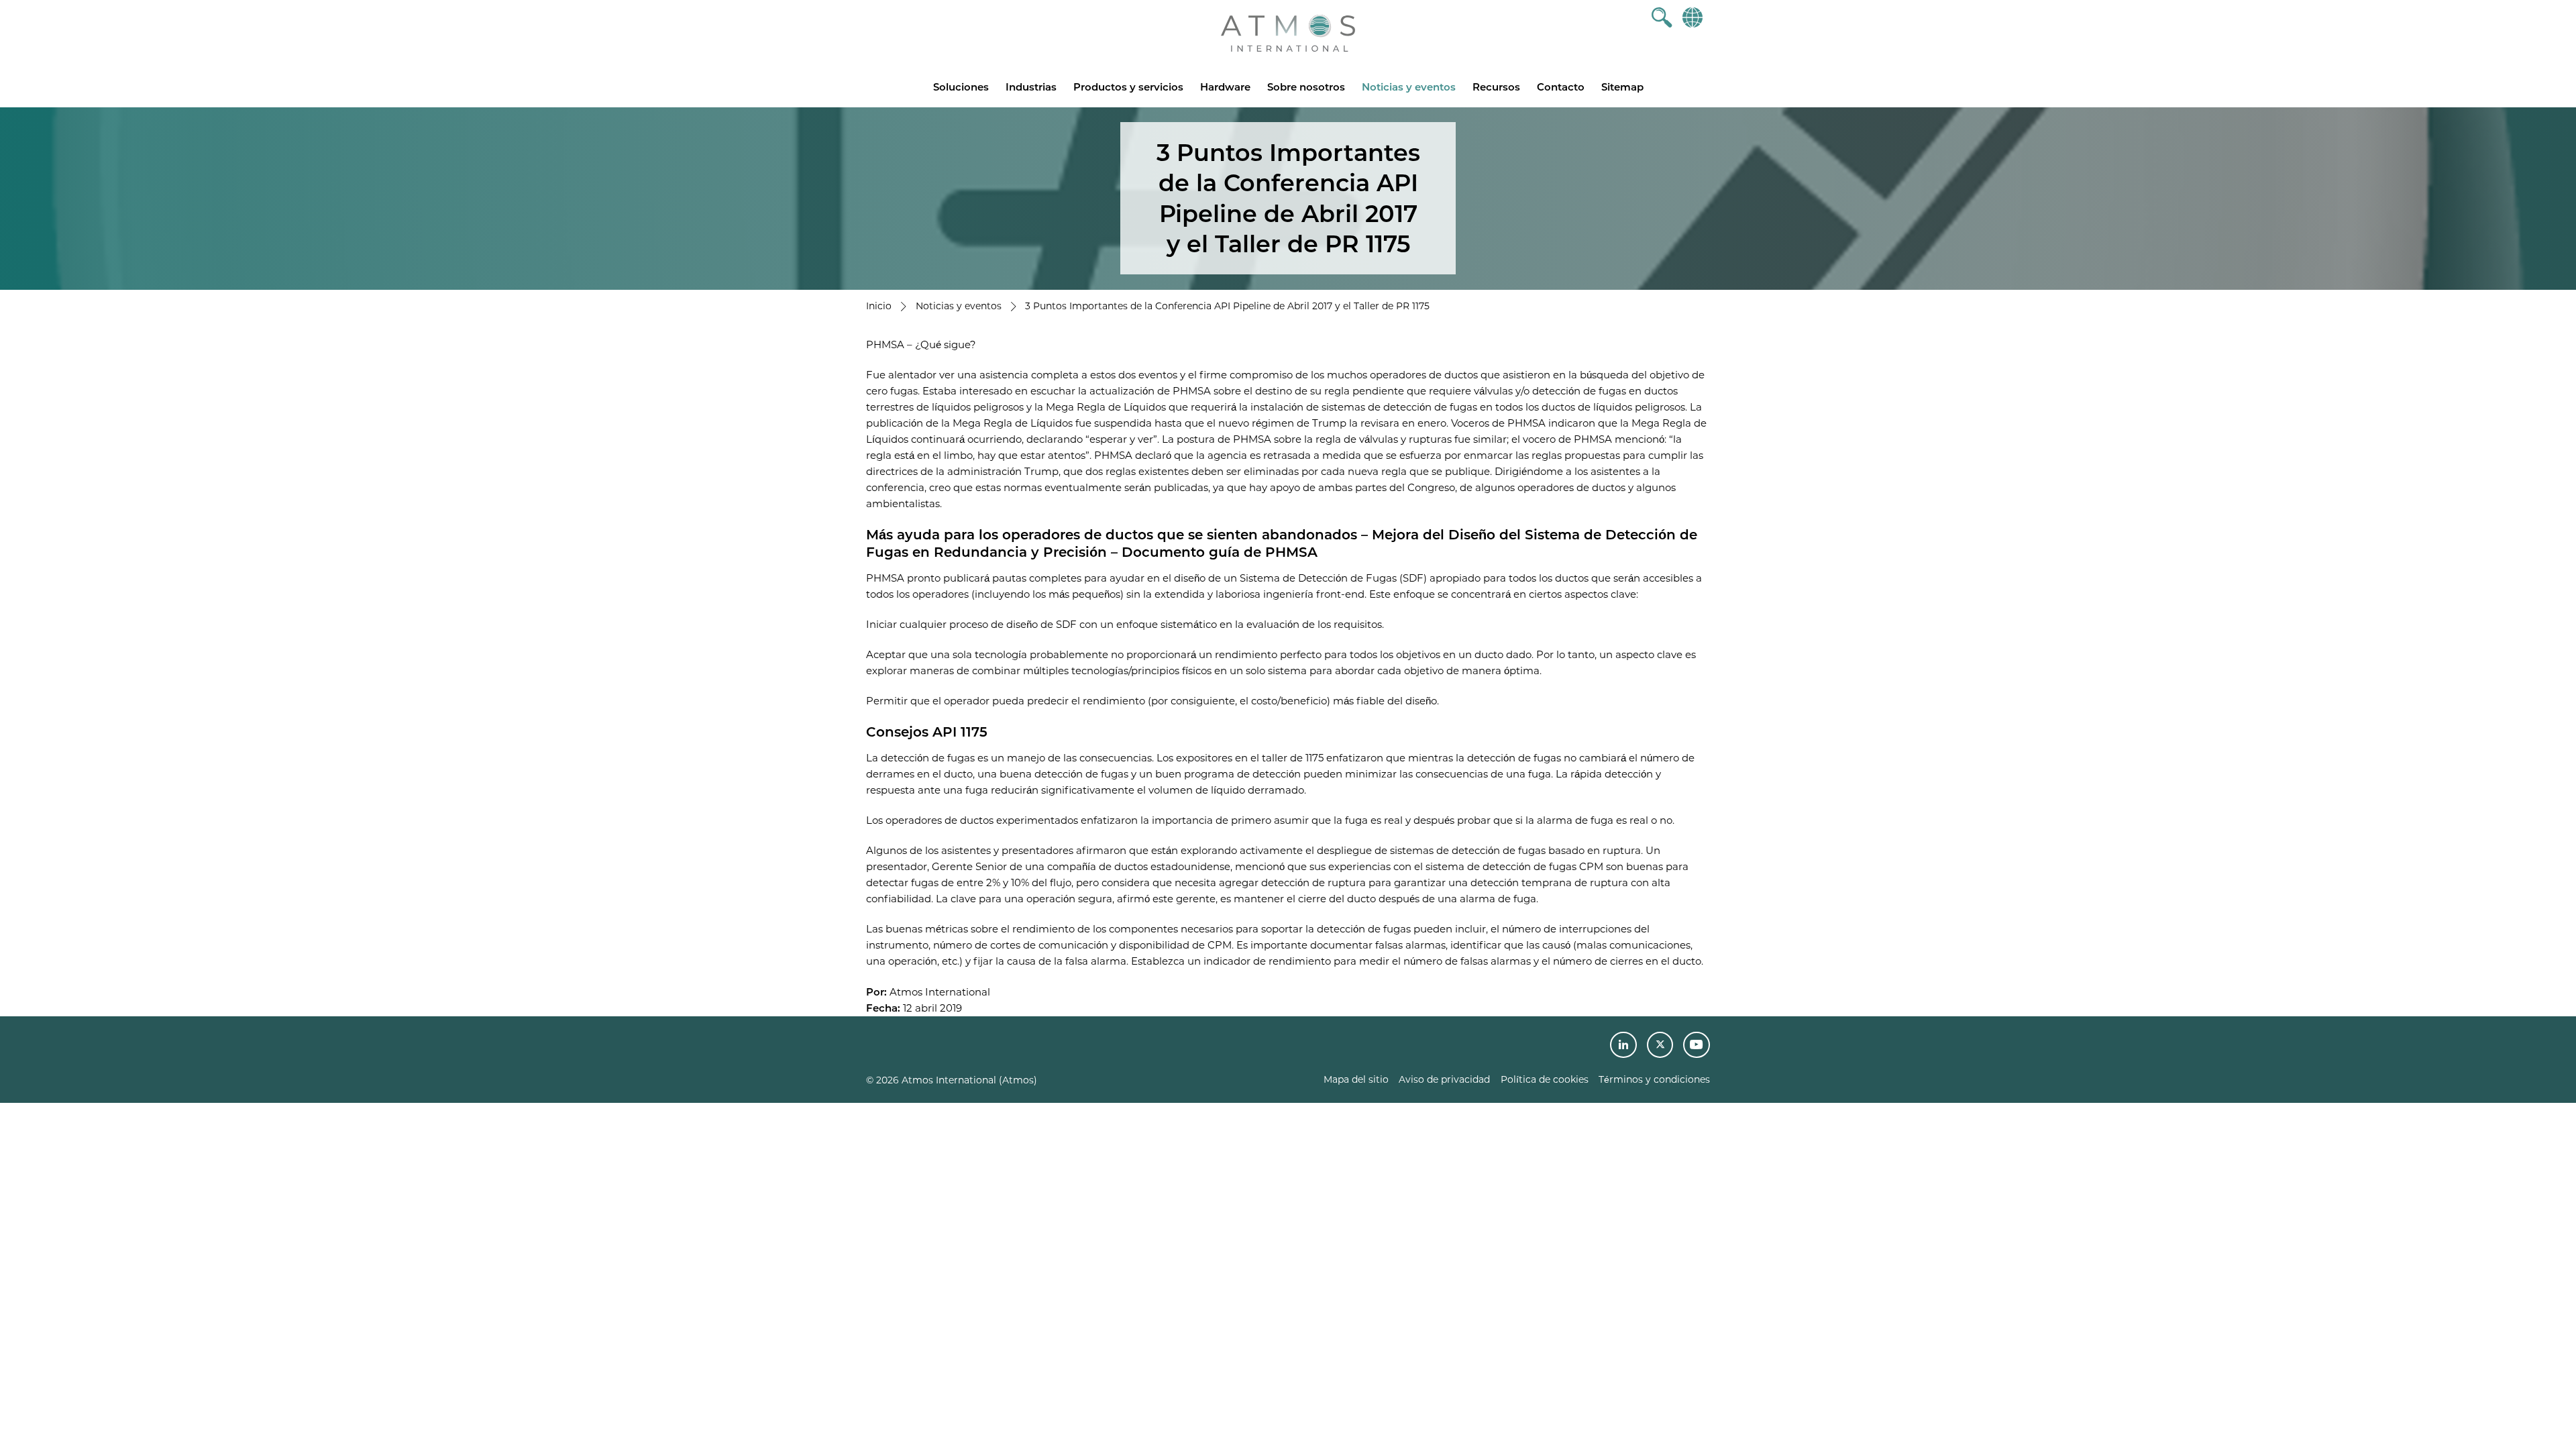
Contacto (1561, 87)
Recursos (1496, 87)
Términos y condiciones (1654, 1079)
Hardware (1225, 87)
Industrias (1031, 87)
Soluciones (961, 87)
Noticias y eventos (1409, 87)
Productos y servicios (1128, 87)
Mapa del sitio (1356, 1079)
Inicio (879, 306)
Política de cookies (1545, 1079)
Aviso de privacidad (1444, 1079)
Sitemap (1622, 87)
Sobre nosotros (1306, 87)
